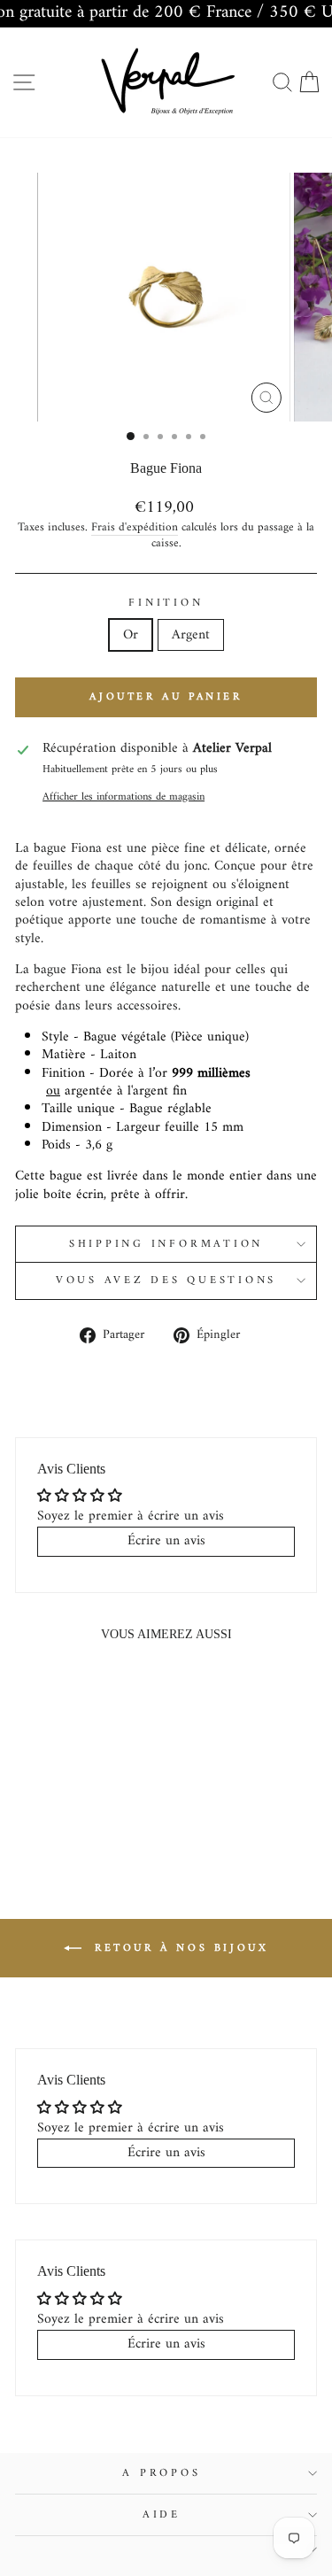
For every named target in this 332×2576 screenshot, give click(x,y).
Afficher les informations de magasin (124, 797)
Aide (162, 2515)
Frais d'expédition (135, 528)
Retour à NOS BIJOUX (179, 1949)
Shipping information (166, 1244)
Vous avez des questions (166, 1280)
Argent (191, 635)
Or (131, 635)
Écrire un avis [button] (166, 1541)
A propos (161, 2473)
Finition (166, 603)
